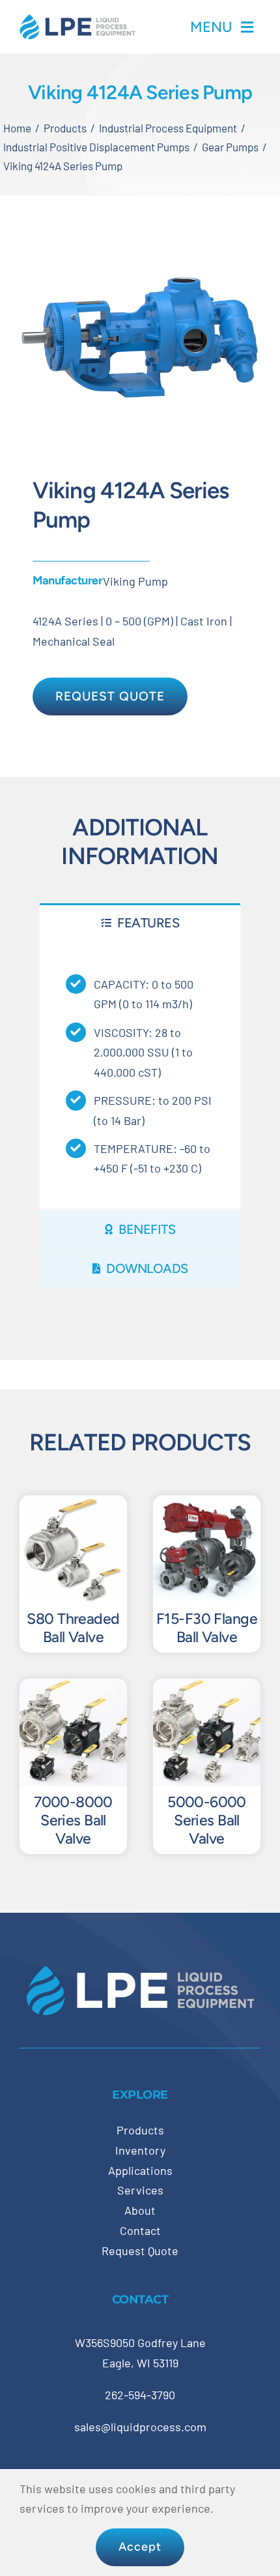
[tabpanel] (140, 1075)
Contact (140, 2230)
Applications (140, 2170)
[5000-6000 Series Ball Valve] (207, 1688)
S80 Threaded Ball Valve (73, 1628)
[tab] (140, 922)
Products (140, 2130)
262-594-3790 (140, 2395)
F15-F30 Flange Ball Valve (207, 1628)
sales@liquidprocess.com (140, 2427)
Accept (140, 2547)
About (140, 2210)
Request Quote (140, 2251)
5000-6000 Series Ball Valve (207, 1820)
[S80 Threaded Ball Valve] (73, 1505)
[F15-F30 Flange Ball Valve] (207, 1505)
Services (140, 2190)
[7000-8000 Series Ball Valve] (73, 1688)
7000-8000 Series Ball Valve (73, 1820)
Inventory (140, 2150)
